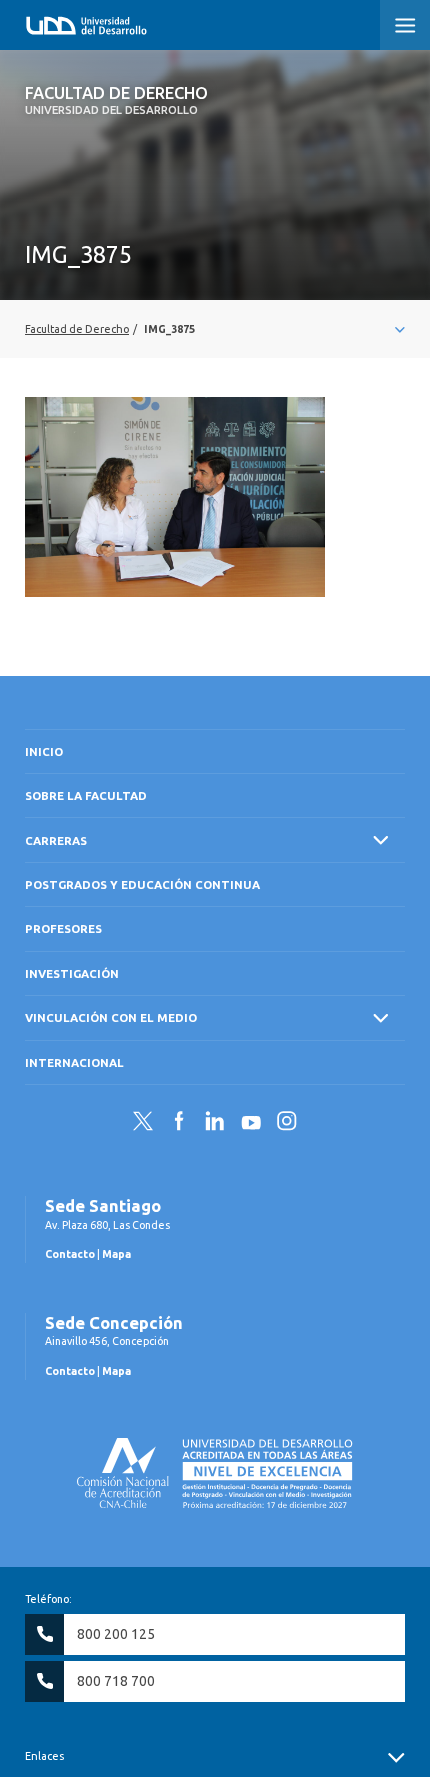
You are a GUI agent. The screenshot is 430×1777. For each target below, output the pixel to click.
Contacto (70, 1254)
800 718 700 (116, 1681)
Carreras (56, 840)
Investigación (72, 973)
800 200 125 (116, 1634)
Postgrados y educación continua (142, 884)
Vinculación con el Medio (111, 1017)
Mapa (116, 1254)
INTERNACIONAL (74, 1062)
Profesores (63, 928)
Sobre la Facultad (86, 795)
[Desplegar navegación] (215, 329)
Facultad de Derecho (116, 100)
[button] (405, 25)
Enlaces (44, 1756)
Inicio (44, 751)
